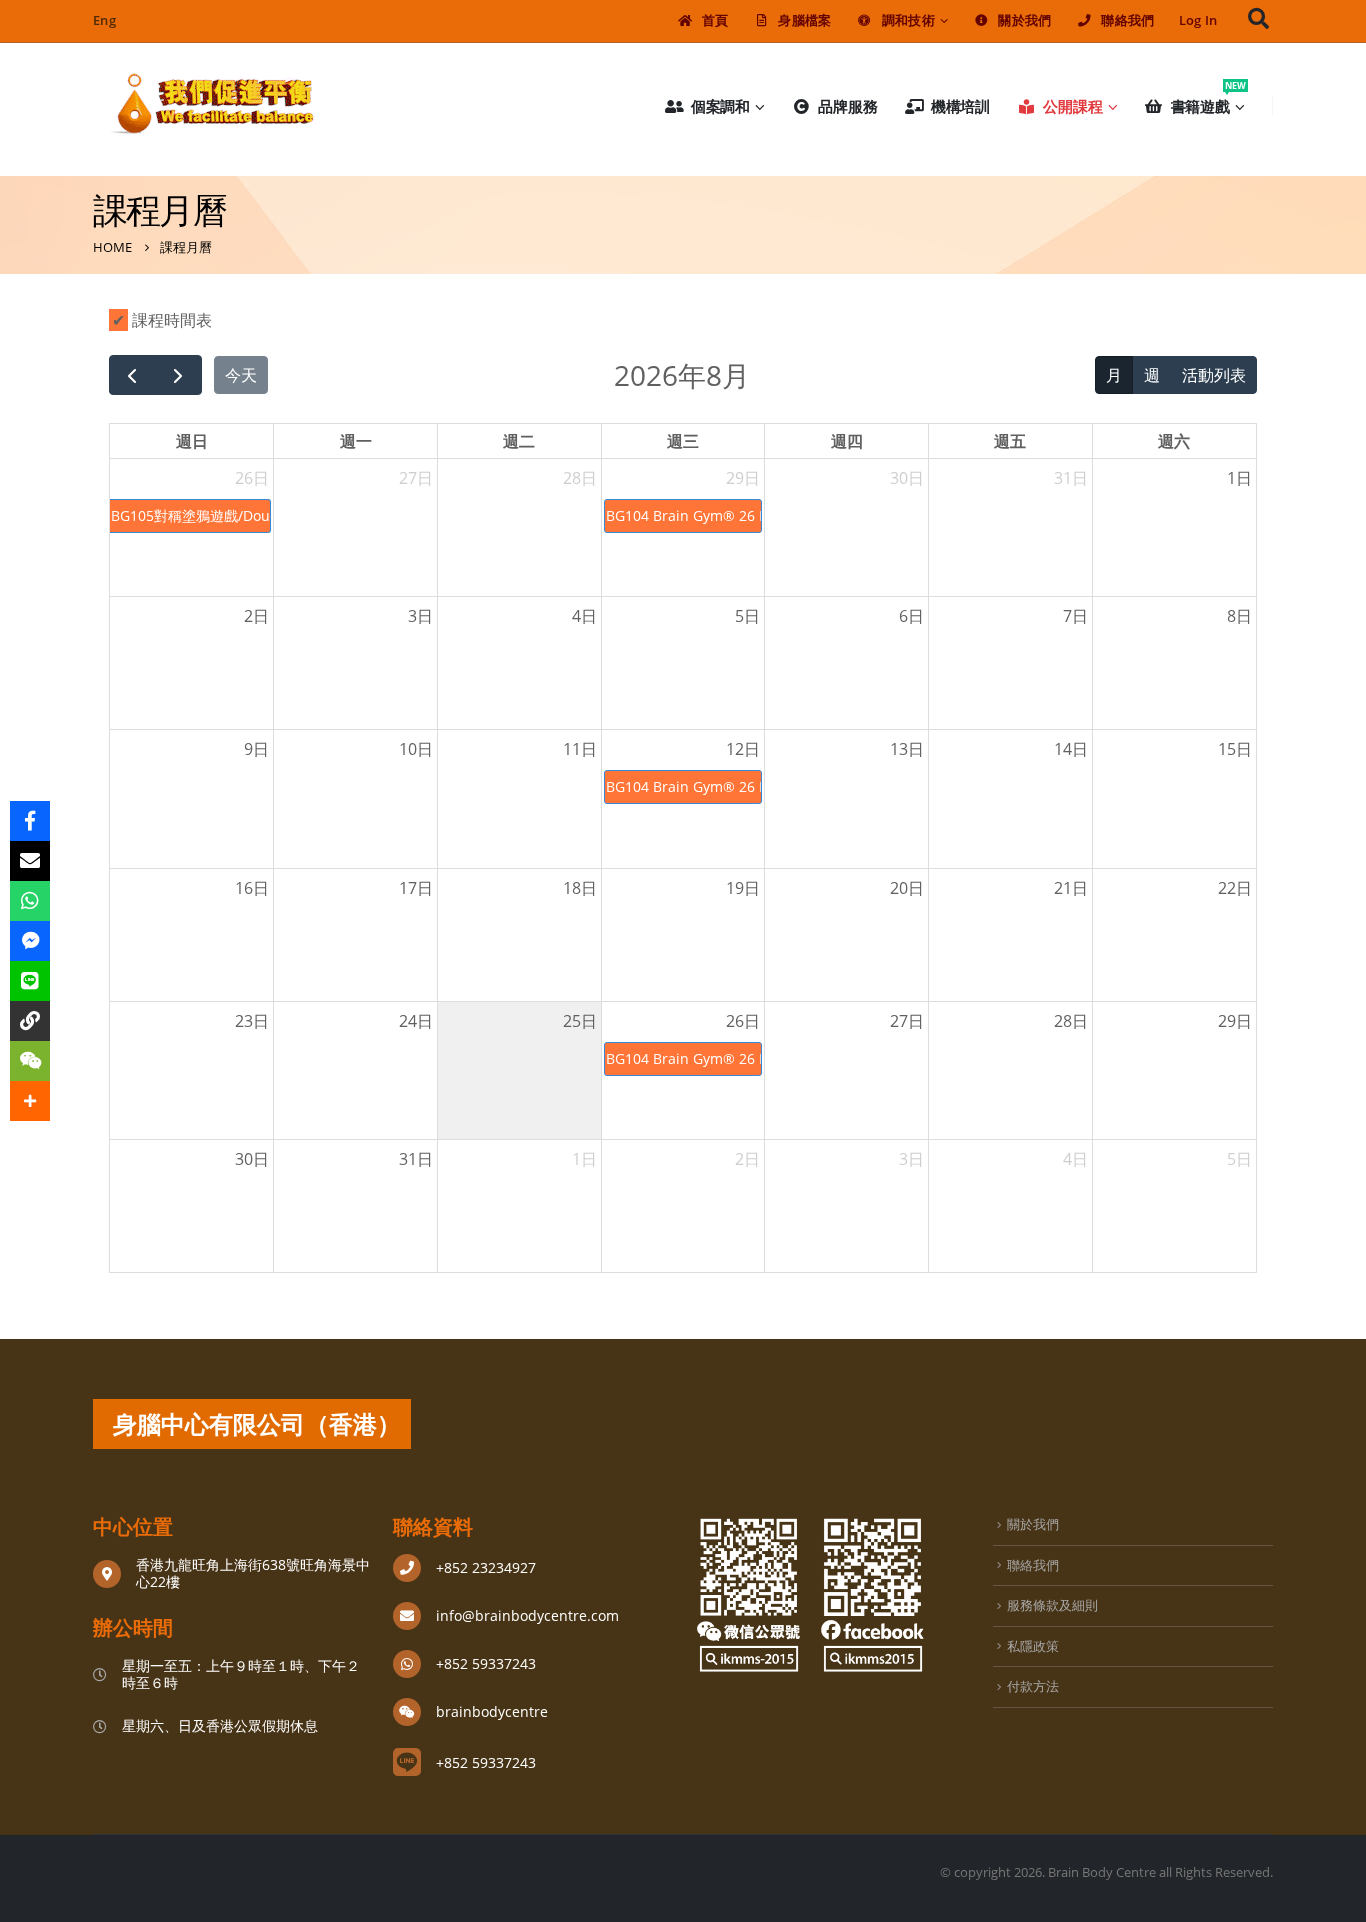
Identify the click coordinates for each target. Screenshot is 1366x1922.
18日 (580, 888)
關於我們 (1024, 20)
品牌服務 (848, 106)
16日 (252, 888)
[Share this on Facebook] (30, 821)
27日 (416, 478)
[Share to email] (30, 861)
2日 (256, 616)
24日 (416, 1021)
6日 (911, 616)
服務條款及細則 (1052, 1605)
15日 (1235, 749)
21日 (1071, 888)
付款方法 (1033, 1686)
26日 (252, 478)
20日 (907, 888)
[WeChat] (30, 1061)
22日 (1235, 888)
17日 (416, 888)
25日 (580, 1021)
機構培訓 (961, 106)
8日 (1239, 616)
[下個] (178, 375)
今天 (241, 375)
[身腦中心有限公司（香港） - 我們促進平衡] (213, 105)
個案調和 (721, 106)
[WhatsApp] (30, 901)
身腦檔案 (804, 20)
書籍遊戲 (1208, 102)
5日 (747, 616)
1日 (1239, 478)
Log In (1198, 20)
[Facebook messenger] (30, 941)
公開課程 (1073, 106)
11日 (580, 749)
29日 (743, 478)
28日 (580, 478)
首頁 (715, 20)
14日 (1071, 749)
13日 (907, 749)
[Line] (30, 981)
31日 (1071, 478)
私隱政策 (1033, 1646)
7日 (1075, 616)
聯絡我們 (1127, 20)
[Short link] (30, 1021)
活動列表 (1214, 375)
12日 (743, 749)
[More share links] (30, 1101)
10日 (416, 749)
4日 (584, 616)
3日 (420, 616)
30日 (907, 478)
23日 (252, 1021)
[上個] (132, 375)
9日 (256, 749)
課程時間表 (170, 320)
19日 (743, 888)
